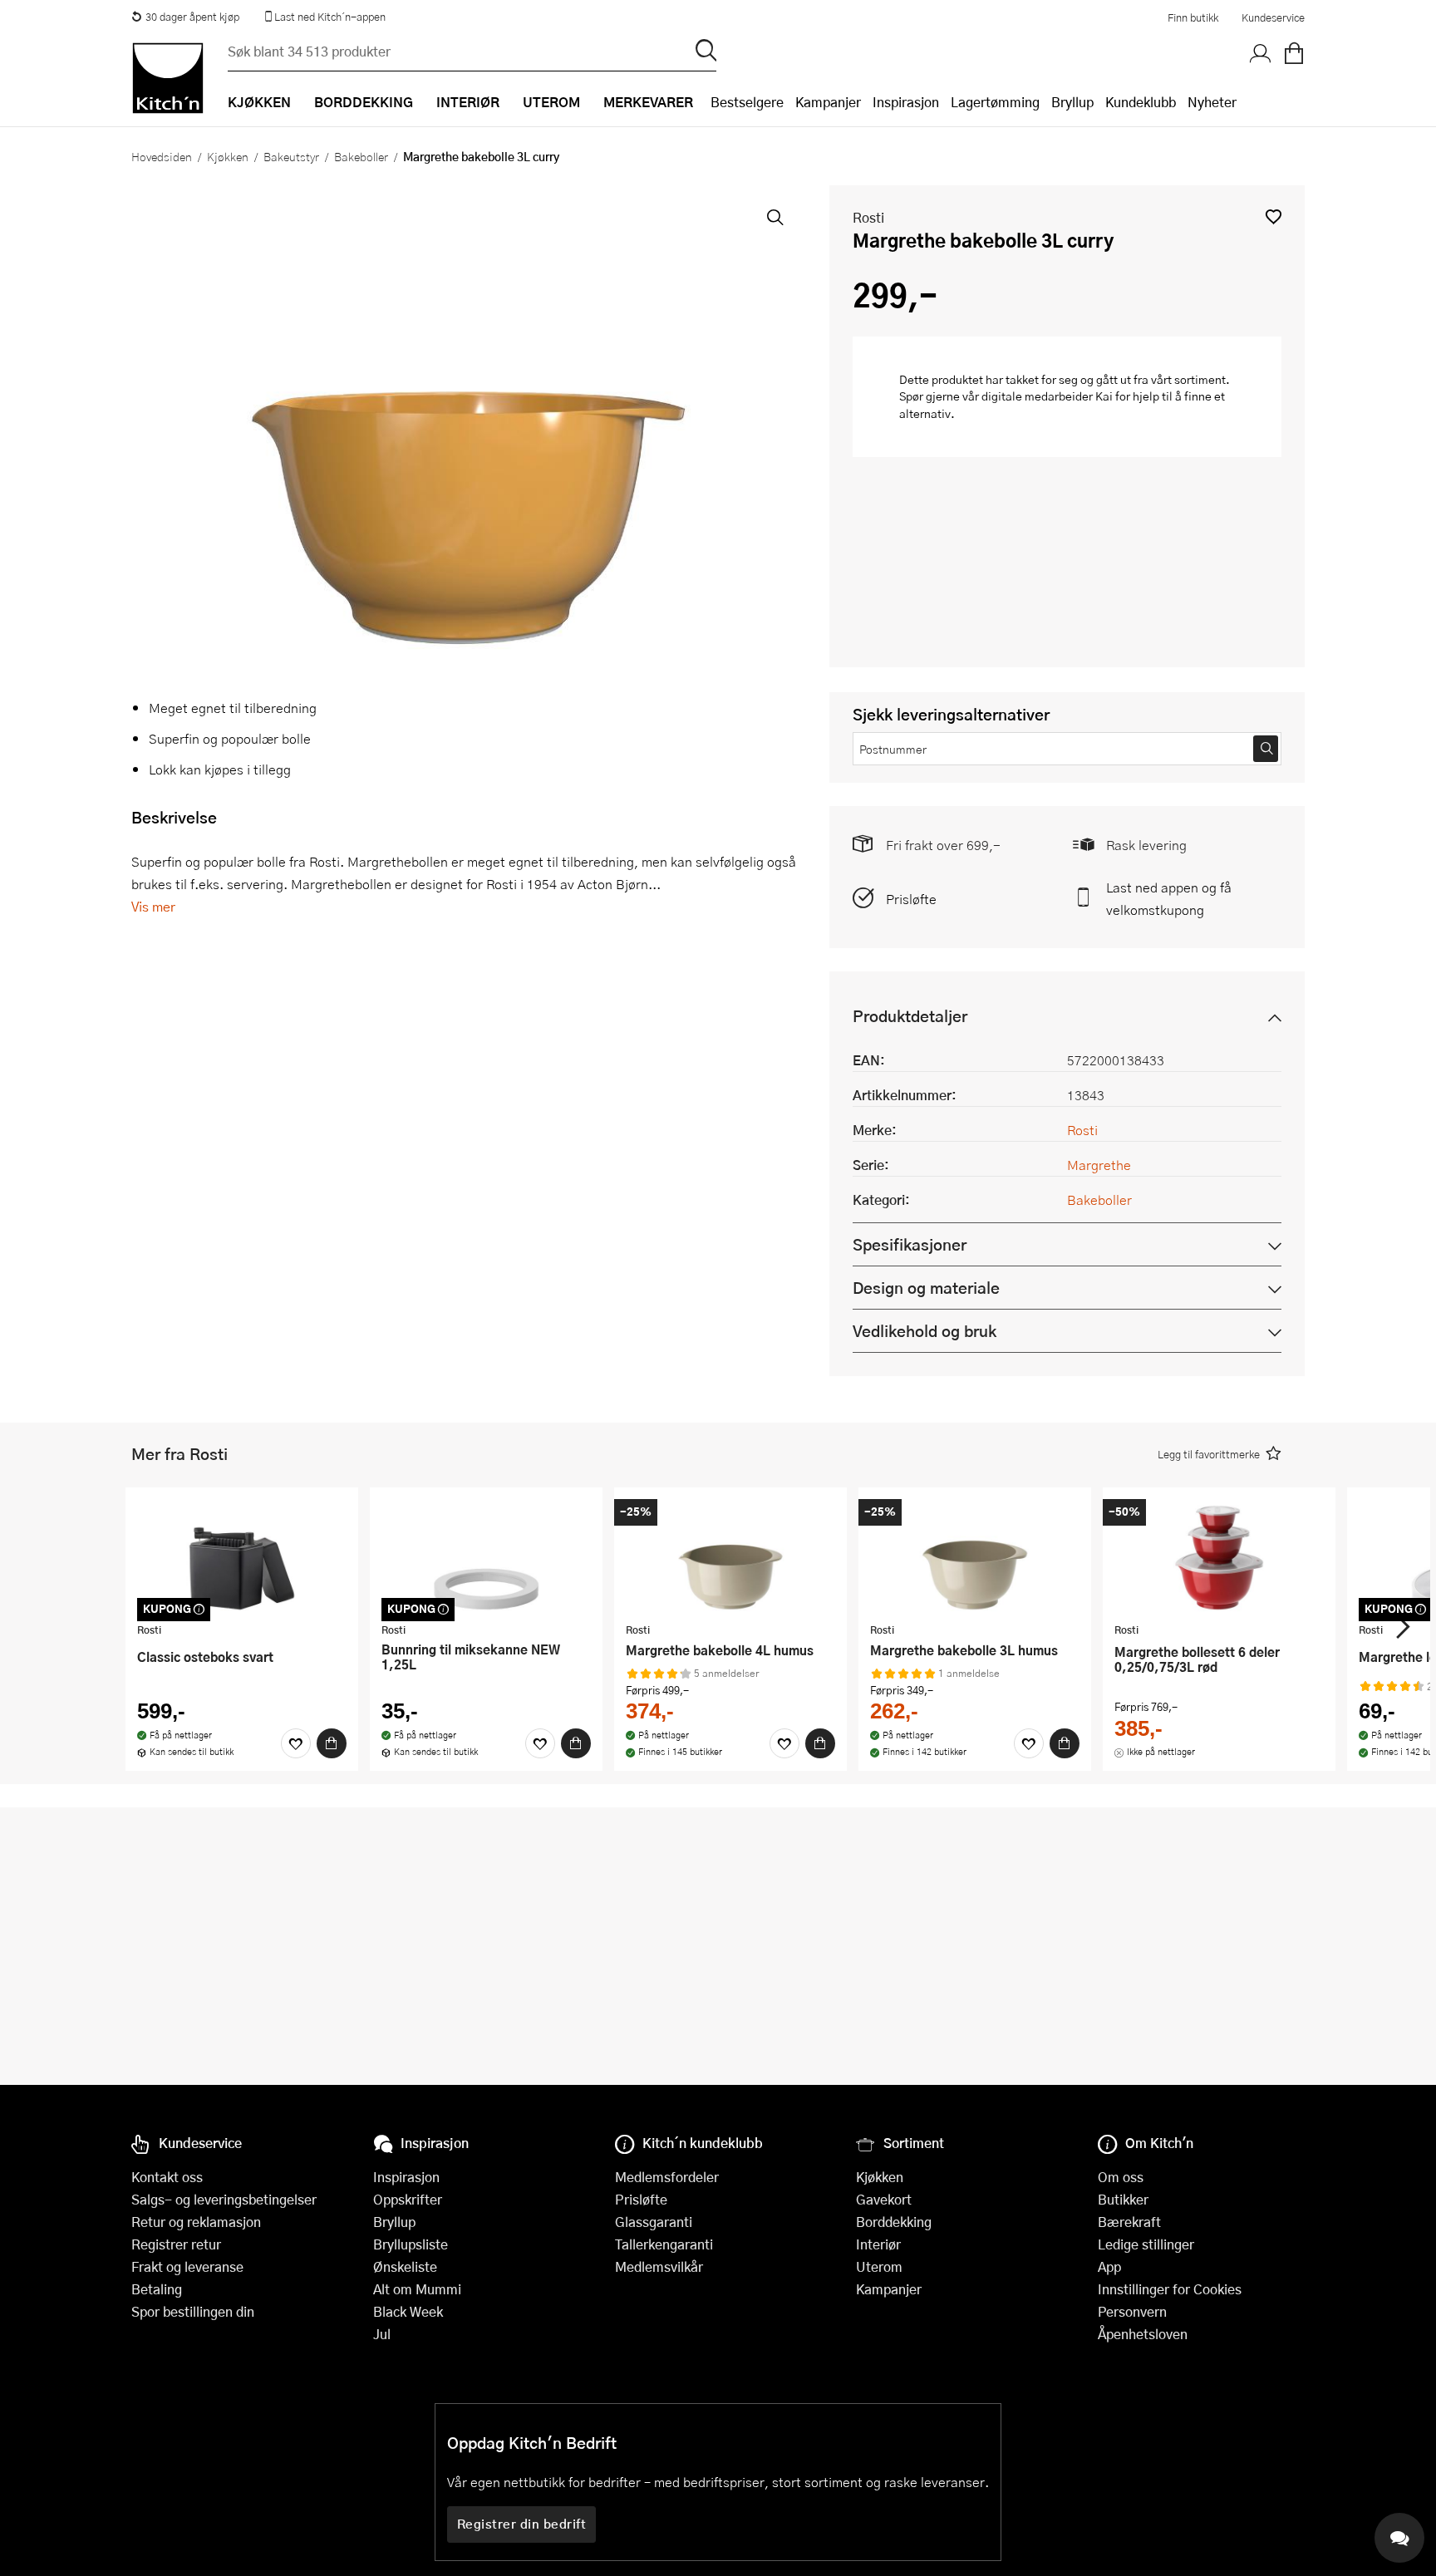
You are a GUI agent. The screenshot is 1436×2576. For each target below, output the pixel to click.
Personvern (1132, 2311)
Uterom (879, 2266)
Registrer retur (176, 2244)
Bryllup (1072, 102)
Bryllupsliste (411, 2244)
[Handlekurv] (1294, 54)
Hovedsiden (162, 156)
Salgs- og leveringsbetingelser (224, 2199)
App (1109, 2266)
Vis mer (153, 906)
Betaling (157, 2289)
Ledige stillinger (1146, 2244)
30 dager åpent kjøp (192, 17)
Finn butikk (1193, 17)
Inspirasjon (906, 102)
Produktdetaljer (910, 1016)
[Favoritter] (296, 1743)
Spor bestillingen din (193, 2311)
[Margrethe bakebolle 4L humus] (730, 1557)
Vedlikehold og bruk (925, 1331)
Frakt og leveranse (187, 2266)
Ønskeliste (405, 2266)
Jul (382, 2334)
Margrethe (1099, 1165)
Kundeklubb (1141, 102)
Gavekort (884, 2199)
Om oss (1121, 2177)
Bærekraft (1129, 2222)
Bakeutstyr (291, 156)
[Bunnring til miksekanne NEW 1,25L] (486, 1557)
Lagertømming (995, 102)
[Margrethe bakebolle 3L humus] (975, 1557)
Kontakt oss (167, 2177)
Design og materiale (926, 1288)
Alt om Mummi (417, 2289)
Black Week (408, 2311)
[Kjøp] (332, 1743)
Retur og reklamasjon (196, 2222)
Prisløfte (911, 899)
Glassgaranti (654, 2222)
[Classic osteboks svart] (242, 1557)
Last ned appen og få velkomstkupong (1169, 898)
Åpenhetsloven (1143, 2334)
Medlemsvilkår (659, 2266)
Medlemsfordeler (667, 2177)
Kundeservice (1273, 17)
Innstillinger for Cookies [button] (1170, 2289)
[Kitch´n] (168, 78)
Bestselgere (747, 102)
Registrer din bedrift (522, 2524)
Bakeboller (361, 156)
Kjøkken (228, 156)
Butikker (1123, 2199)
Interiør (878, 2244)
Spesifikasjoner (910, 1244)
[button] (1274, 216)
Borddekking (894, 2222)
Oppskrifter (408, 2199)
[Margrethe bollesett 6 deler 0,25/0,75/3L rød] (1219, 1557)
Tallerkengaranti (664, 2244)
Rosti (868, 217)
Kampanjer (828, 102)
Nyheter (1212, 102)
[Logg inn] (1261, 54)
